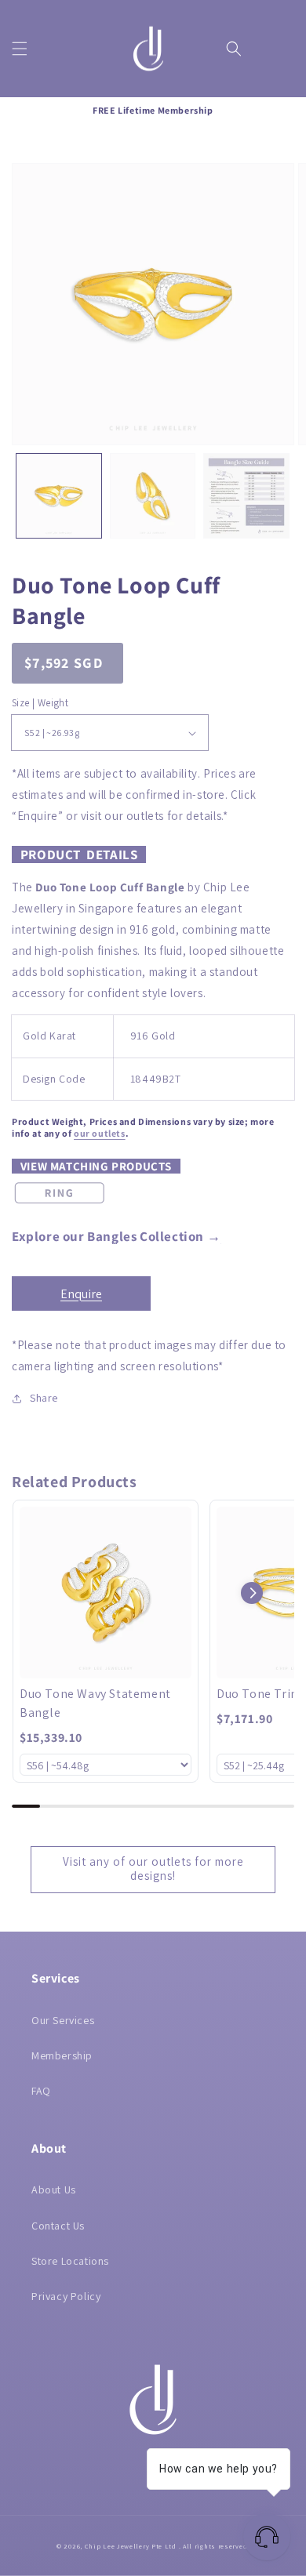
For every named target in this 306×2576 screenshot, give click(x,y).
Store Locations (70, 2261)
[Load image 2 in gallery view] (153, 496)
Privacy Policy (66, 2296)
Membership (62, 2055)
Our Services (63, 2020)
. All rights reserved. (214, 2546)
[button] (20, 49)
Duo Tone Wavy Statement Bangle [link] (95, 1703)
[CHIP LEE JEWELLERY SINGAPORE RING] (59, 1204)
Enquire (81, 1294)
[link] (106, 1593)
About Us (54, 2190)
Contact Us (58, 2226)
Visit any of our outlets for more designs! (153, 1869)
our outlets (100, 1133)
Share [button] (44, 1398)
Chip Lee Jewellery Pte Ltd (131, 2546)
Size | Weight (40, 703)
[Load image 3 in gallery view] (246, 496)
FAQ (41, 2091)
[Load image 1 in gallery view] (59, 496)
